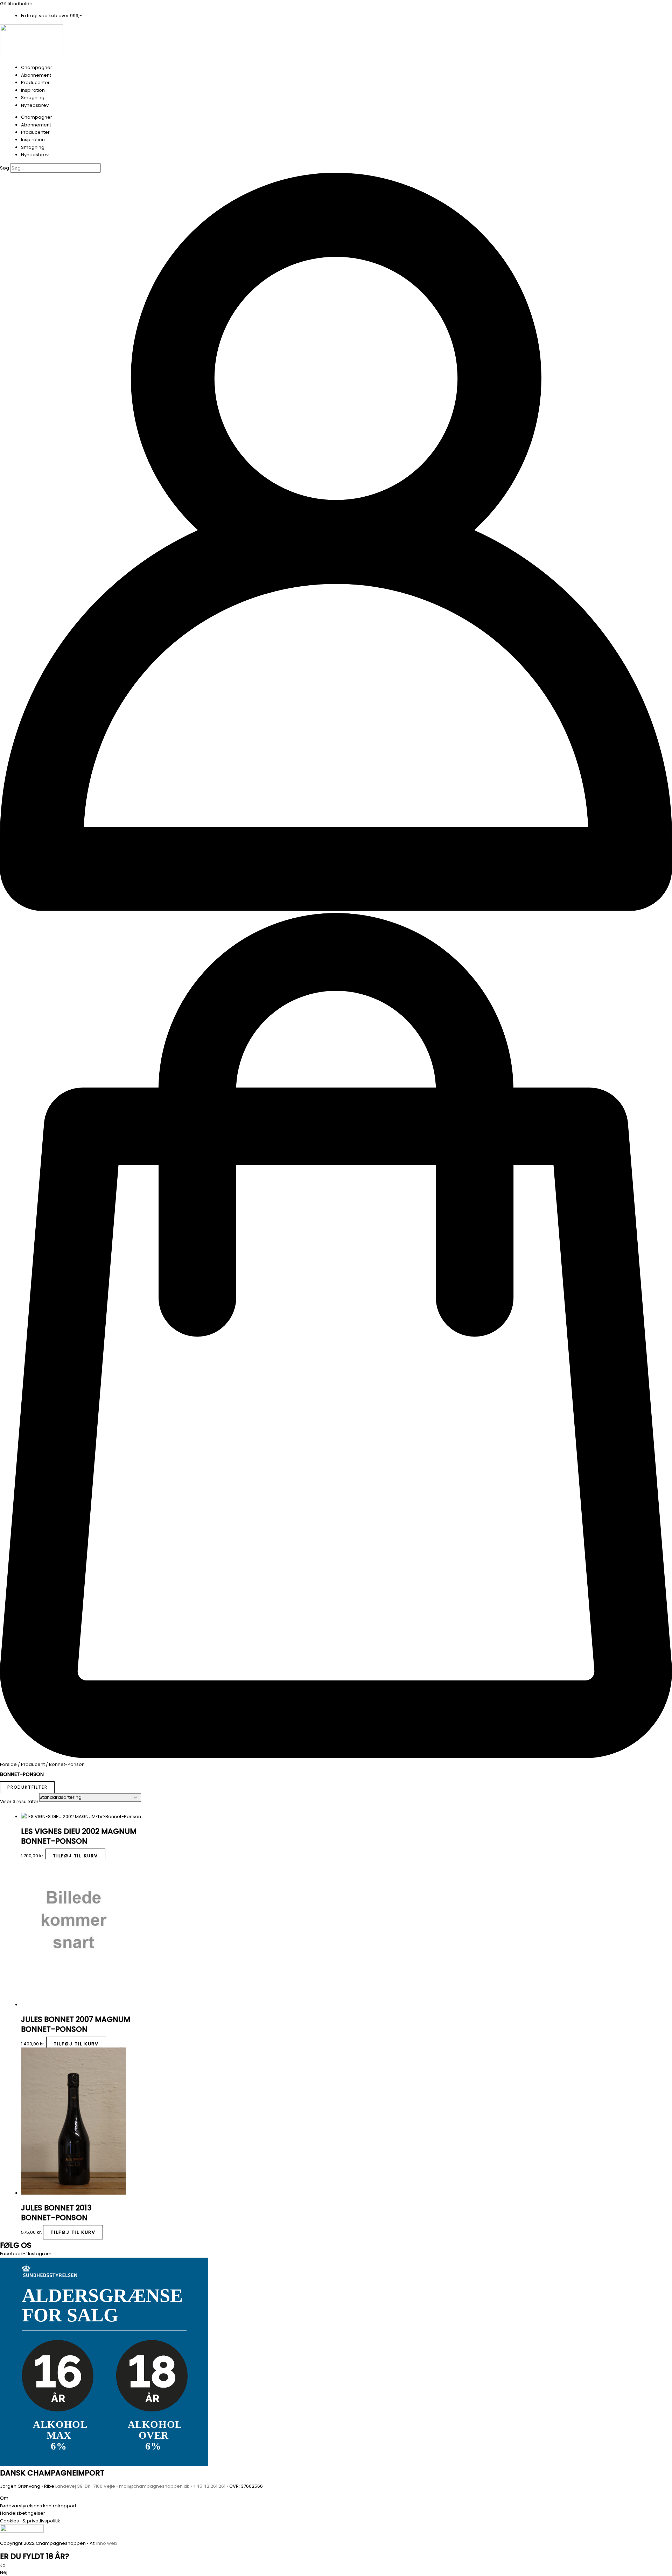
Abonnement (36, 75)
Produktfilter (27, 1787)
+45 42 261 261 (209, 2486)
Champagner (37, 67)
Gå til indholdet (17, 4)
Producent (33, 1764)
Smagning (33, 98)
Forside (8, 1764)
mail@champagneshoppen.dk (154, 2486)
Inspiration (33, 90)
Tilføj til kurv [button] (75, 1856)
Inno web (107, 2543)
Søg (5, 168)
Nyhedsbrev (35, 105)
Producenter (35, 82)
